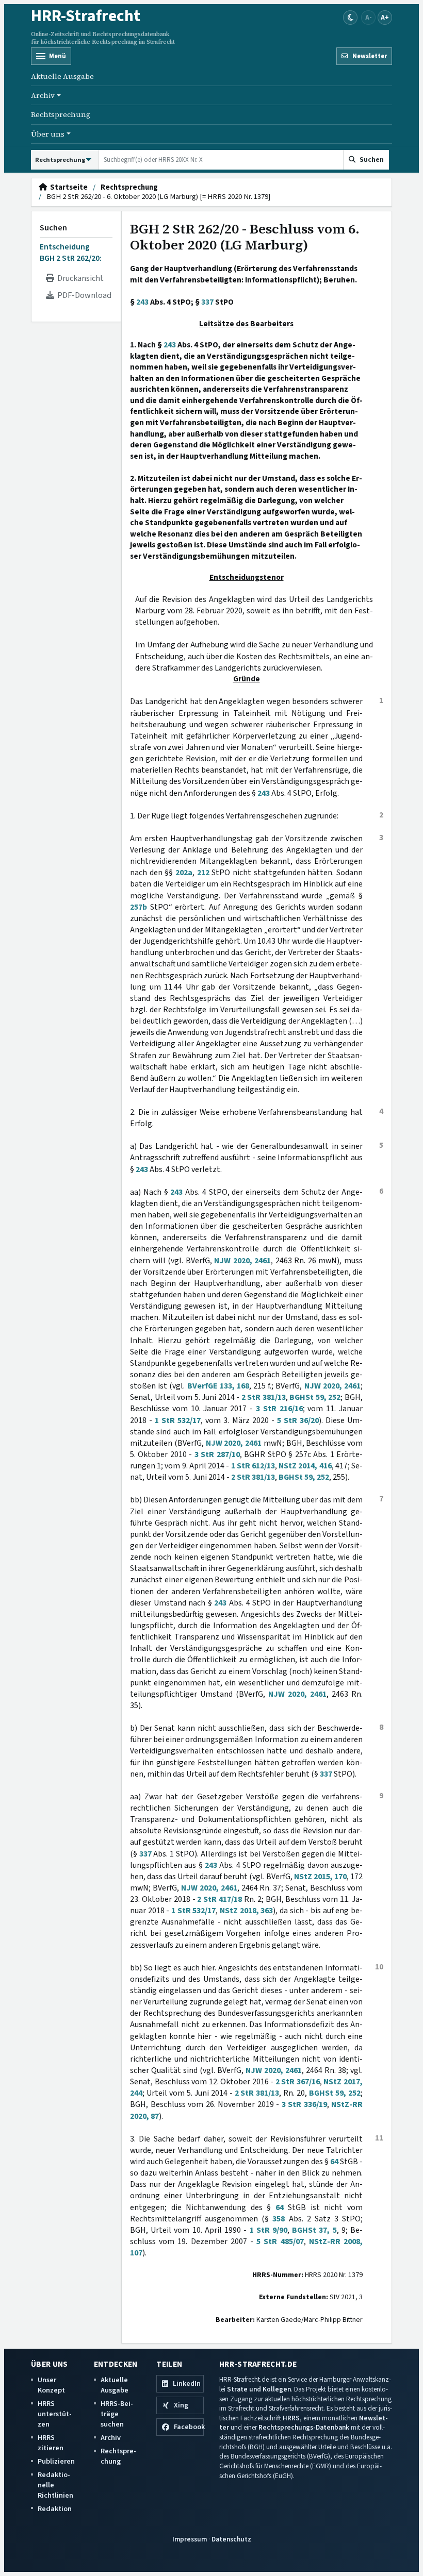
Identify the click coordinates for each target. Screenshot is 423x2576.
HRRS (291, 2418)
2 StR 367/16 (298, 2082)
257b (139, 907)
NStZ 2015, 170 (320, 1877)
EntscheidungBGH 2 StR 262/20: (71, 253)
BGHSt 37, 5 (314, 2230)
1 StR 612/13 (253, 1466)
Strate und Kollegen (259, 2389)
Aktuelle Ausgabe (62, 76)
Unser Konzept (51, 2385)
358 (279, 2219)
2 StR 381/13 (264, 1397)
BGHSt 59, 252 (315, 1397)
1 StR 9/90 (269, 2230)
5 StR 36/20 (298, 1420)
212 (203, 873)
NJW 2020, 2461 (242, 1261)
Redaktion (55, 2509)
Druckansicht (79, 278)
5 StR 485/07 (280, 2242)
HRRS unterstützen (55, 2414)
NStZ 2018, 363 (246, 1911)
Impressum (190, 2539)
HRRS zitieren (51, 2443)
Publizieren (56, 2461)
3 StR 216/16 (279, 1409)
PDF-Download (83, 295)
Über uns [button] (48, 134)
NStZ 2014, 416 (305, 1466)
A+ (385, 17)
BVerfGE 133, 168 (218, 1386)
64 (334, 2162)
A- (369, 17)
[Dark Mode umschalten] (350, 18)
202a (184, 873)
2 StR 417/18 (219, 1899)
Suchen (53, 228)
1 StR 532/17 (178, 1420)
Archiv (111, 2438)
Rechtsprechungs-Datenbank (304, 2427)
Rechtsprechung (61, 114)
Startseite (67, 188)
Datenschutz (231, 2539)
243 (142, 302)
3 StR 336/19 (304, 2104)
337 (207, 302)
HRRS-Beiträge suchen (117, 2414)
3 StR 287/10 (217, 1454)
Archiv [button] (43, 95)
